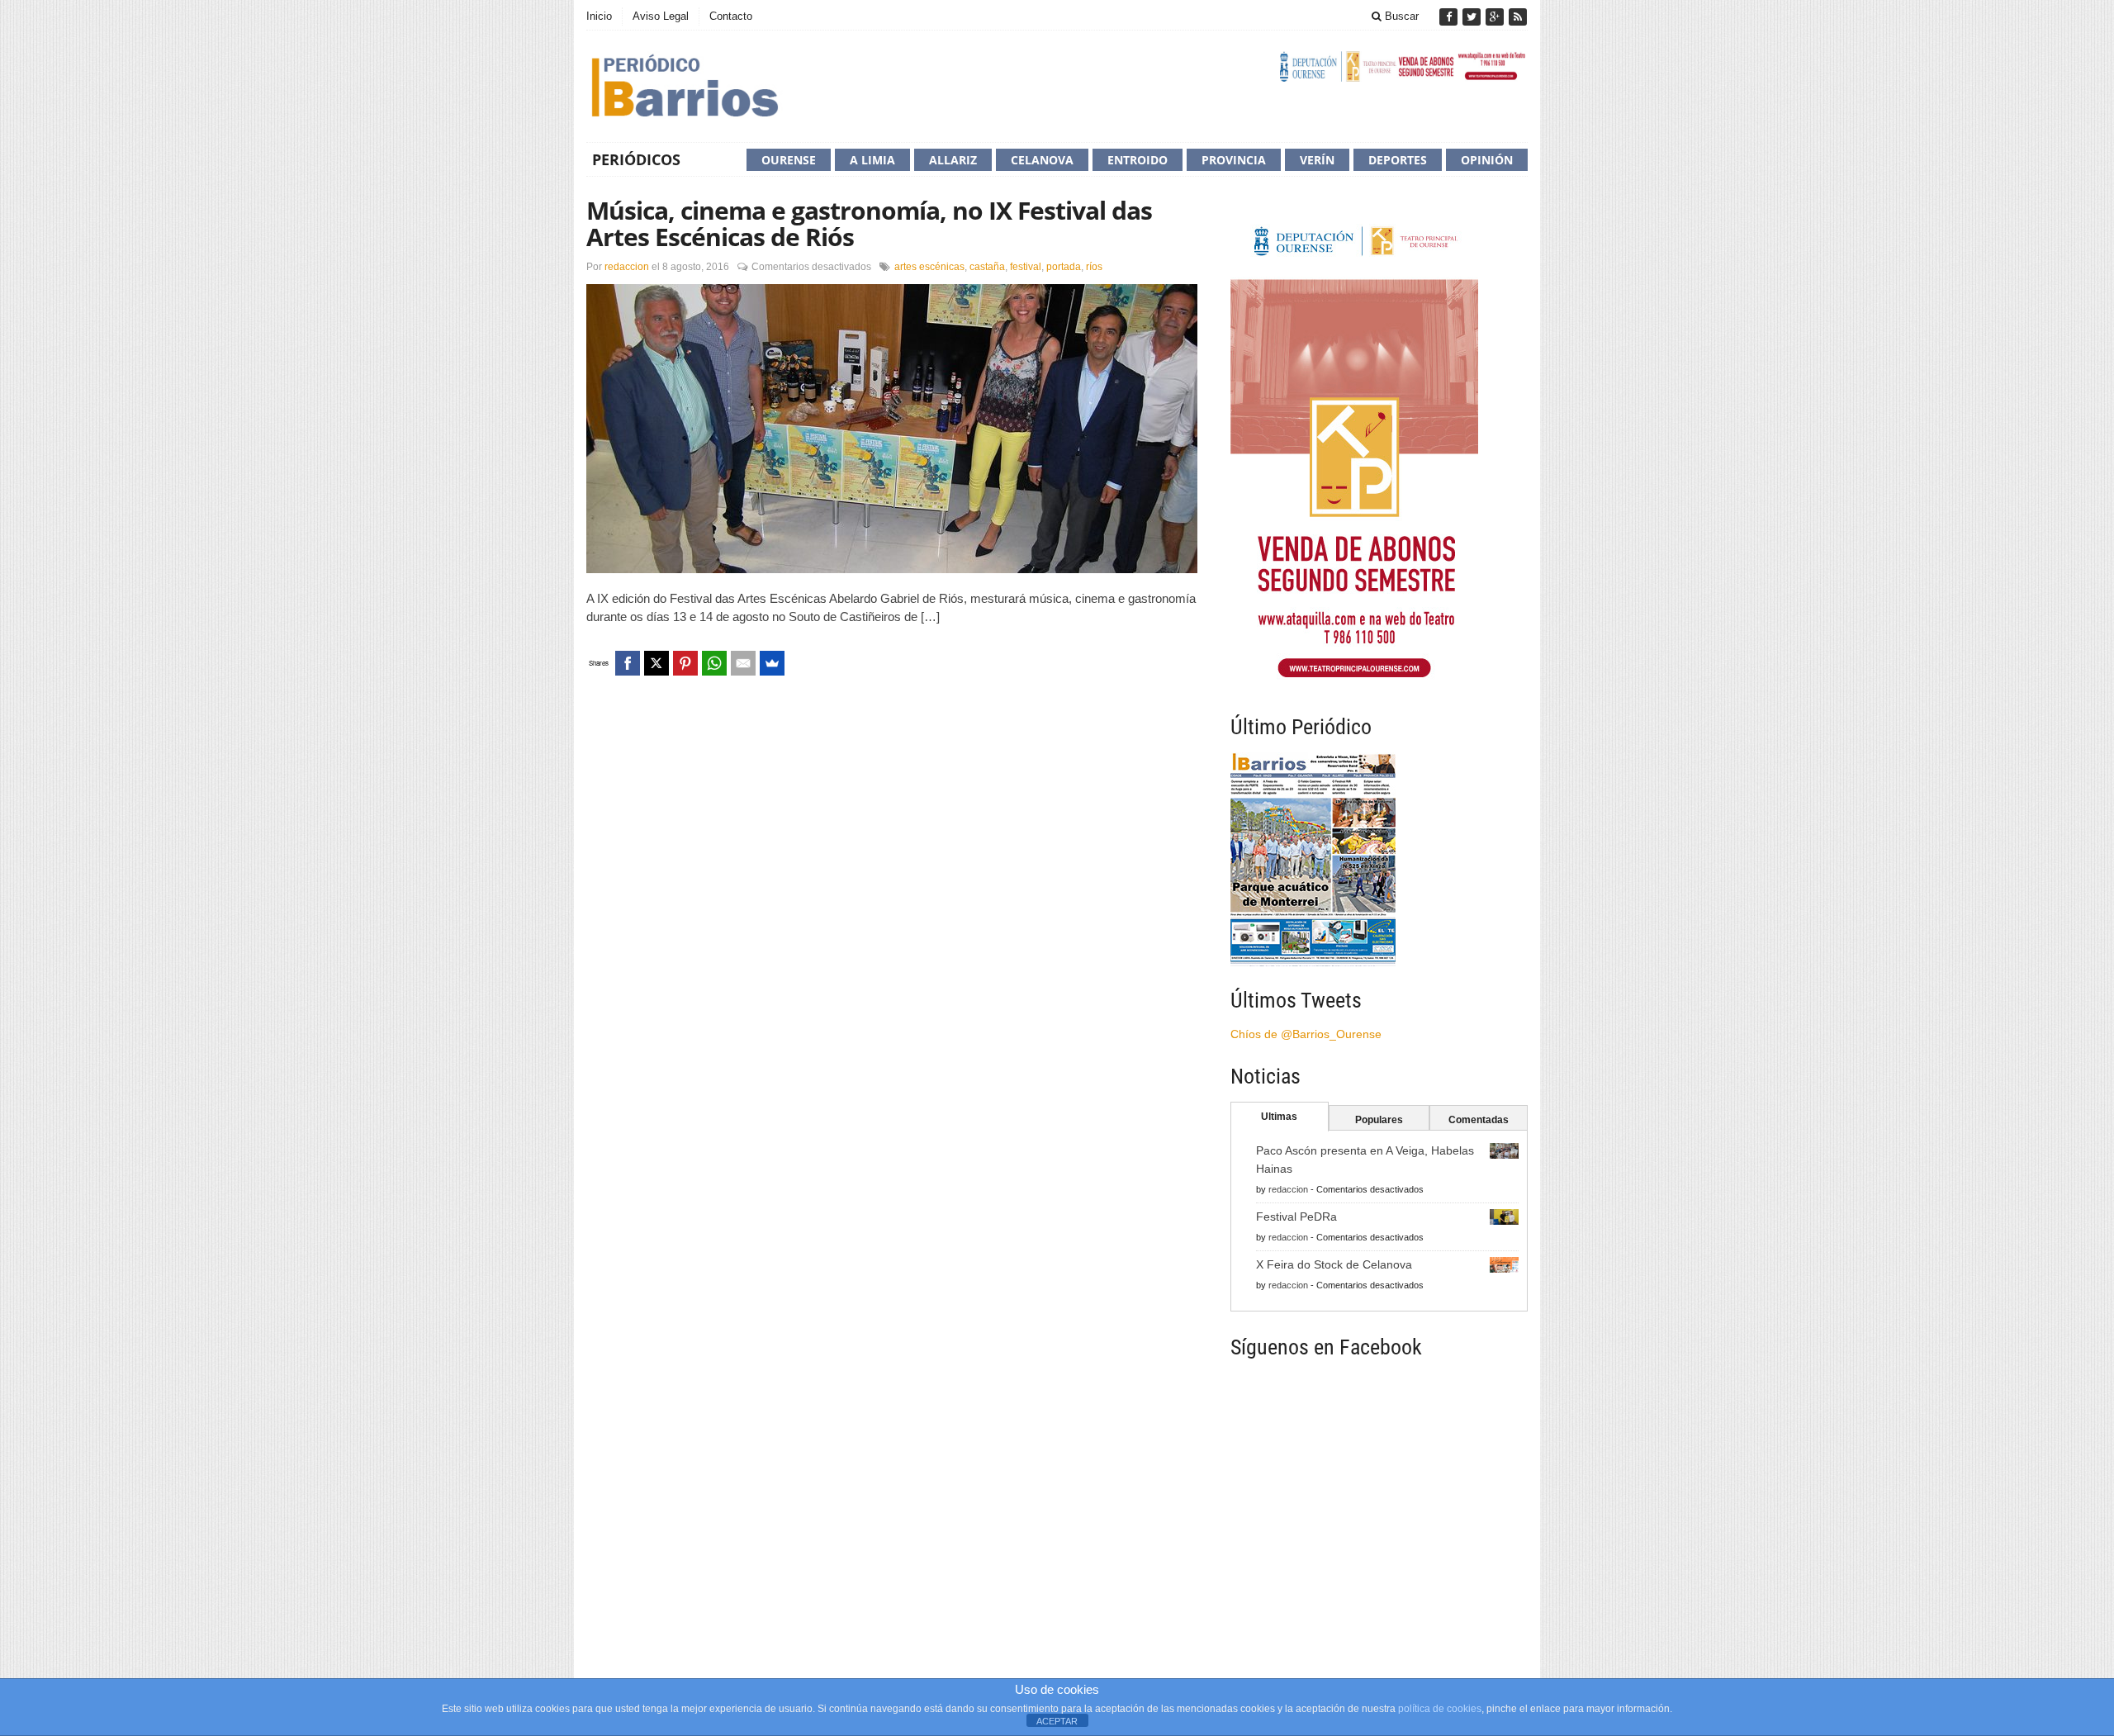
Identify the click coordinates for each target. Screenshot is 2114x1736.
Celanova (1042, 160)
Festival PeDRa (1296, 1217)
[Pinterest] (685, 663)
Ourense (789, 160)
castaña (987, 267)
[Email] (743, 663)
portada (1064, 267)
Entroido (1138, 160)
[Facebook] (1450, 17)
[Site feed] (1518, 17)
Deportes (1398, 160)
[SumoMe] (772, 663)
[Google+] (1496, 17)
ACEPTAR (1057, 1721)
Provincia (1234, 160)
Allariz (953, 160)
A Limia (872, 160)
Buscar (1400, 16)
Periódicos (636, 159)
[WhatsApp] (714, 663)
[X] (656, 663)
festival (1026, 267)
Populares (1379, 1120)
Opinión (1487, 160)
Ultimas (1279, 1117)
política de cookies (1440, 1709)
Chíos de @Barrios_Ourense (1306, 1034)
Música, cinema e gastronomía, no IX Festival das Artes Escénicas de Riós (869, 223)
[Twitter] (1473, 17)
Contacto (731, 16)
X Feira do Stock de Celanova (1334, 1264)
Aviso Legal (661, 16)
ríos (1094, 267)
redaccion (627, 267)
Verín (1317, 160)
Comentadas (1479, 1120)
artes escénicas (929, 267)
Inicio (599, 16)
